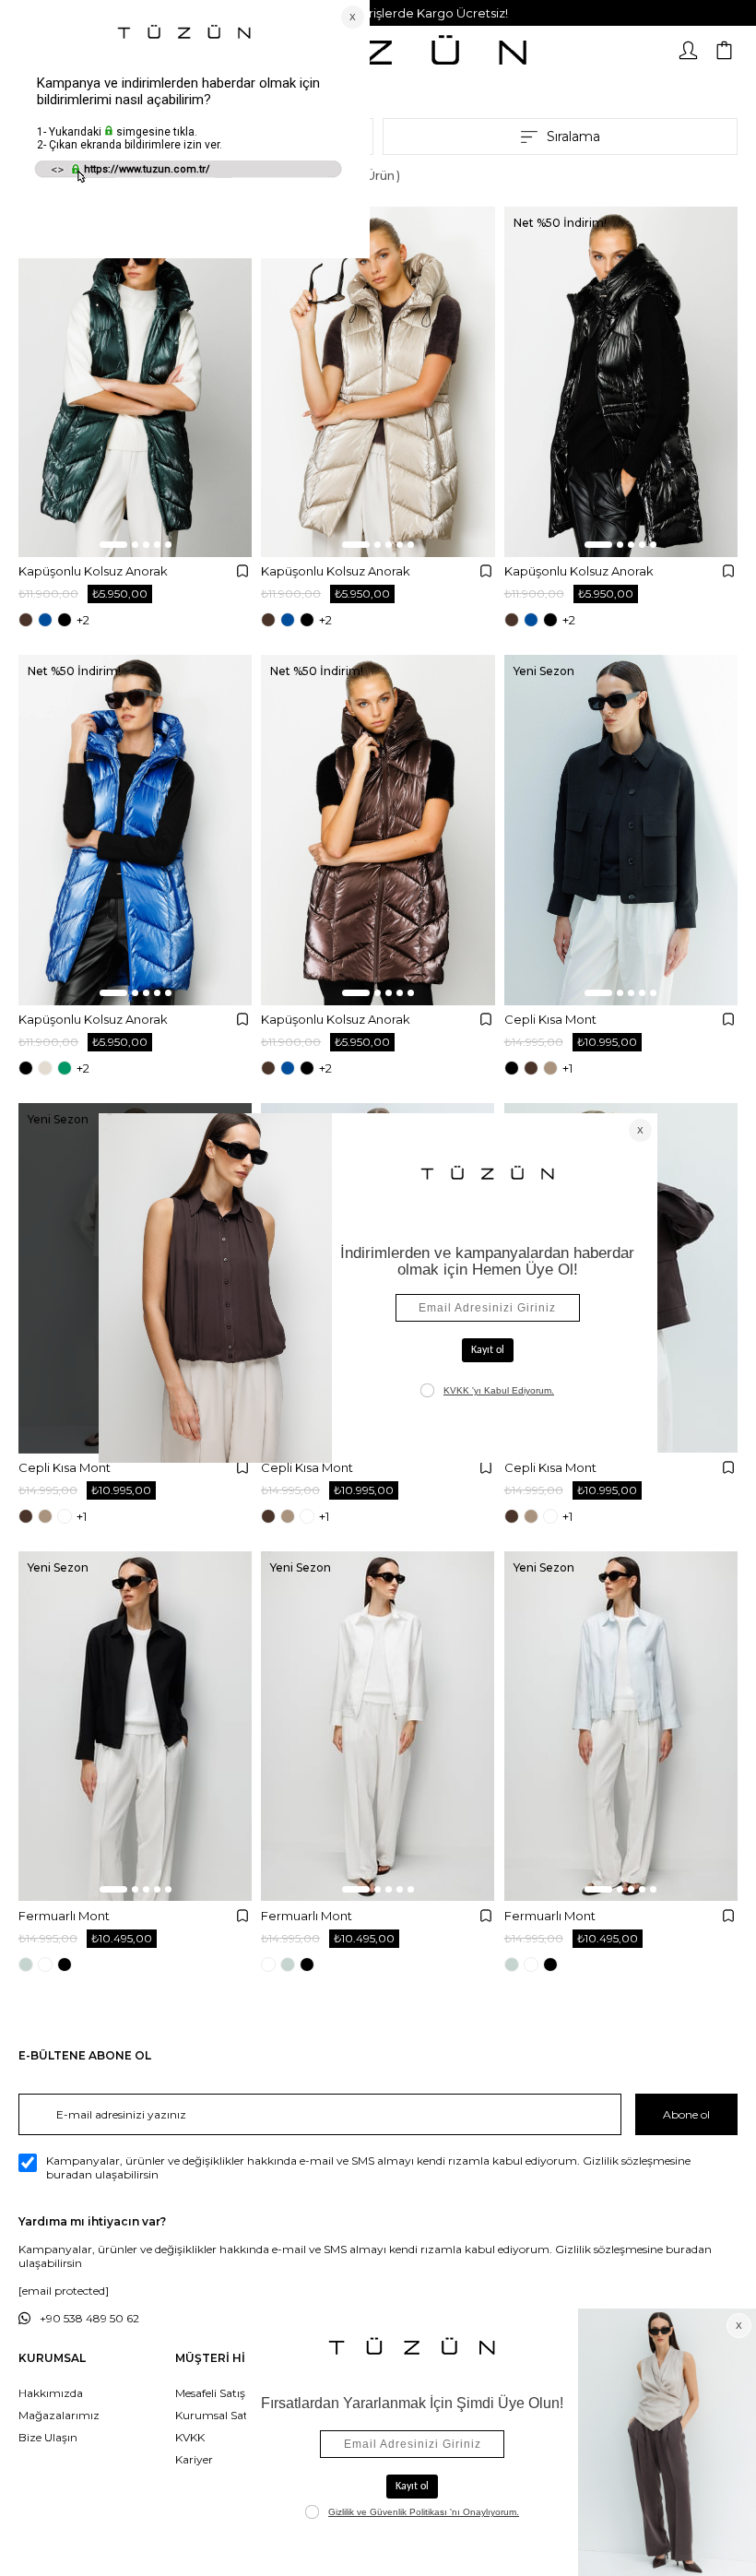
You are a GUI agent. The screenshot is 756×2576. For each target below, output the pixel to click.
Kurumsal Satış (216, 2415)
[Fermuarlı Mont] (135, 1727)
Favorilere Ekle (242, 571)
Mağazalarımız (59, 2415)
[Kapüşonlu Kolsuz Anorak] (135, 382)
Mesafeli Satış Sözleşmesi (241, 2393)
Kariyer (194, 2459)
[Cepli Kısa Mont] (621, 830)
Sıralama (573, 137)
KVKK (190, 2437)
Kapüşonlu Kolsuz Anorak (93, 571)
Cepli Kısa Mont (550, 1019)
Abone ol (686, 2114)
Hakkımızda (51, 2393)
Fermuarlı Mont (64, 1916)
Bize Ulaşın (48, 2437)
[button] (113, 545)
